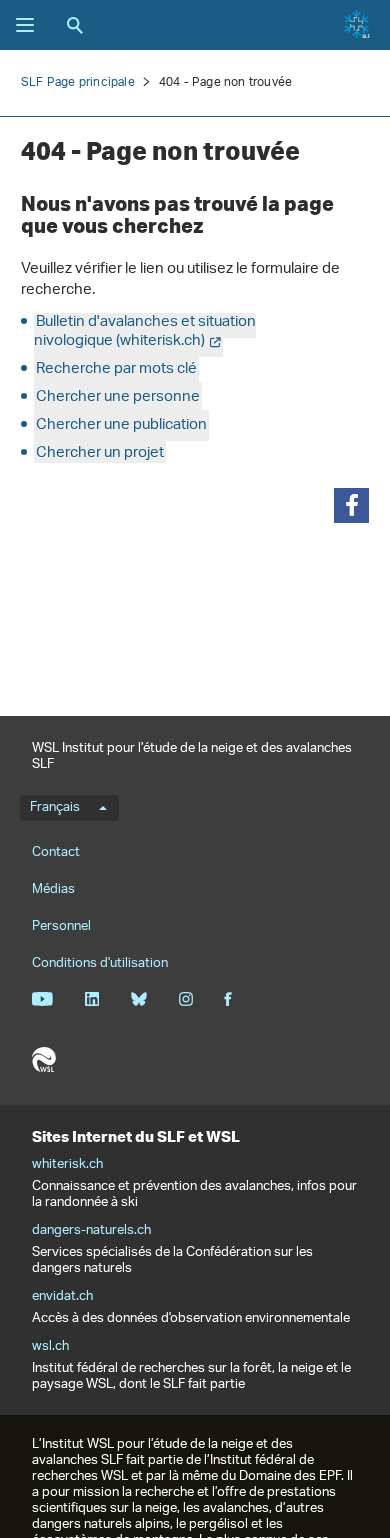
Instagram (185, 999)
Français (55, 808)
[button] (351, 505)
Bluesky (138, 999)
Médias (53, 889)
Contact (56, 852)
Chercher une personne (118, 397)
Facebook (228, 999)
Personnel (61, 926)
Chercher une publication (121, 425)
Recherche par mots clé (116, 369)
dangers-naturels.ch (91, 1231)
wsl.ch (50, 1347)
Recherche (75, 25)
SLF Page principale (78, 82)
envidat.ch (62, 1297)
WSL (44, 1060)
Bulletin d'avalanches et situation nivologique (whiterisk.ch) (145, 332)
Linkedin (91, 999)
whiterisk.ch (67, 1165)
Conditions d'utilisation (100, 963)
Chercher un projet (100, 453)
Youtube (42, 999)
